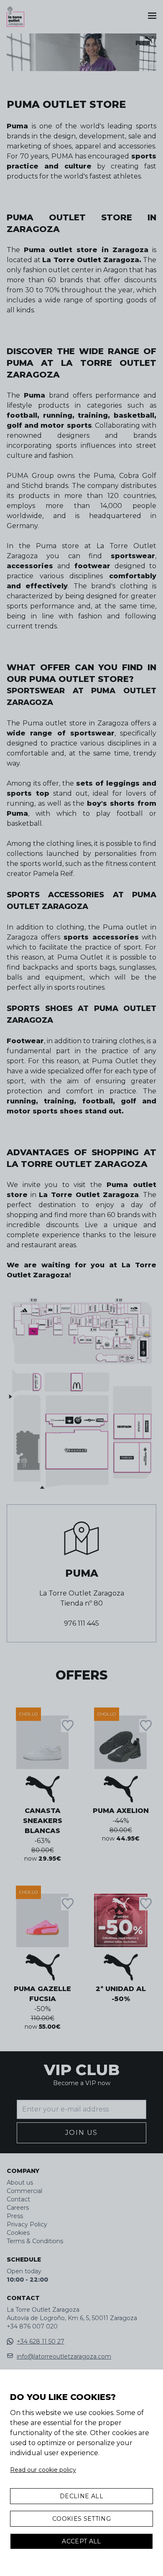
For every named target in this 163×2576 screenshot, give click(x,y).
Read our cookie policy (43, 2470)
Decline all (81, 2496)
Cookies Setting (81, 2519)
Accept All (81, 2541)
